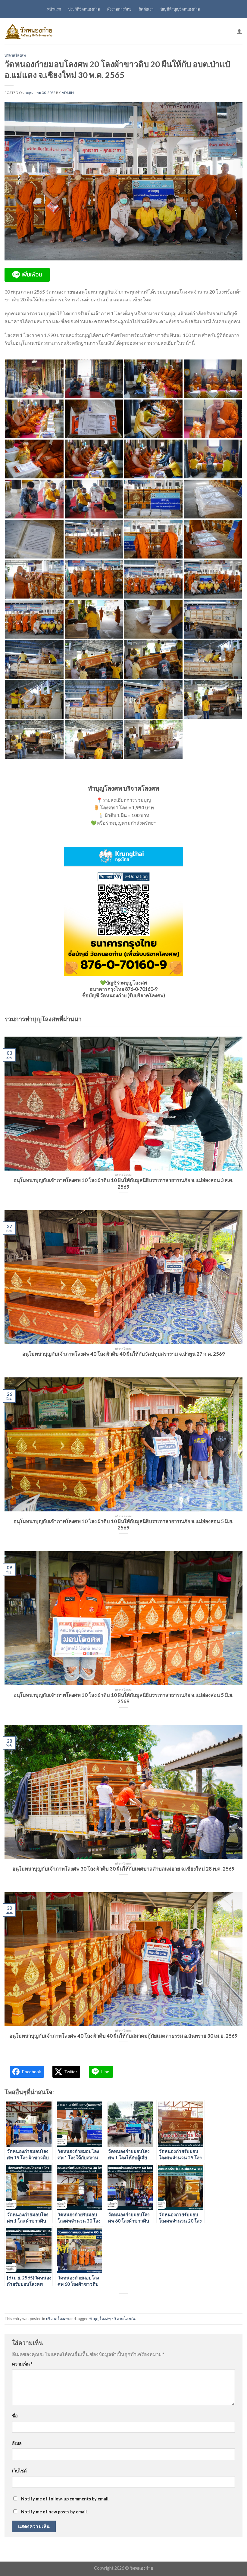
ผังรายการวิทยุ (119, 9)
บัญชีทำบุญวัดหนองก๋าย (180, 9)
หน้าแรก (54, 9)
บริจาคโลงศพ (15, 55)
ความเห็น (22, 2364)
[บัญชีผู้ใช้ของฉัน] (239, 31)
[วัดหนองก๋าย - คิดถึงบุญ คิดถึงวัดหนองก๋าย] (29, 31)
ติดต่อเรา (146, 9)
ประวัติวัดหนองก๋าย (84, 9)
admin (68, 93)
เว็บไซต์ (19, 2471)
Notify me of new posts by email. (54, 2512)
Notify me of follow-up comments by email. (65, 2499)
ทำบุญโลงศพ (100, 2319)
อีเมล (17, 2443)
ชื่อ (15, 2416)
